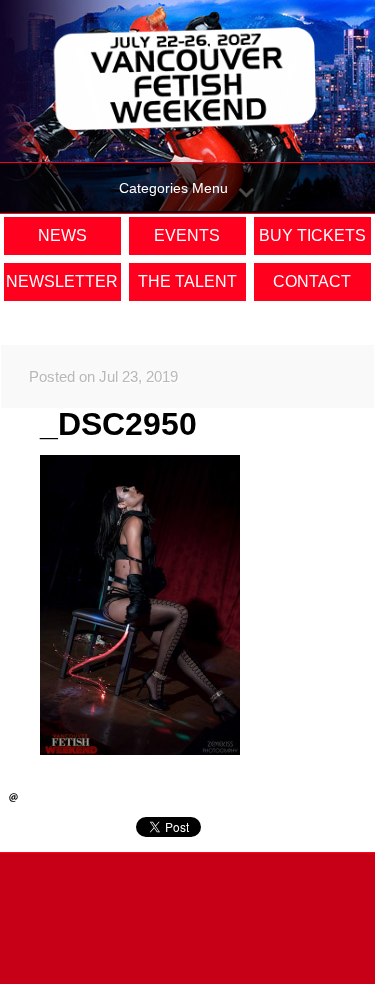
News (62, 235)
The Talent (187, 281)
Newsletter (62, 281)
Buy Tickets (312, 235)
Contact (312, 281)
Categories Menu (173, 188)
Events (187, 235)
